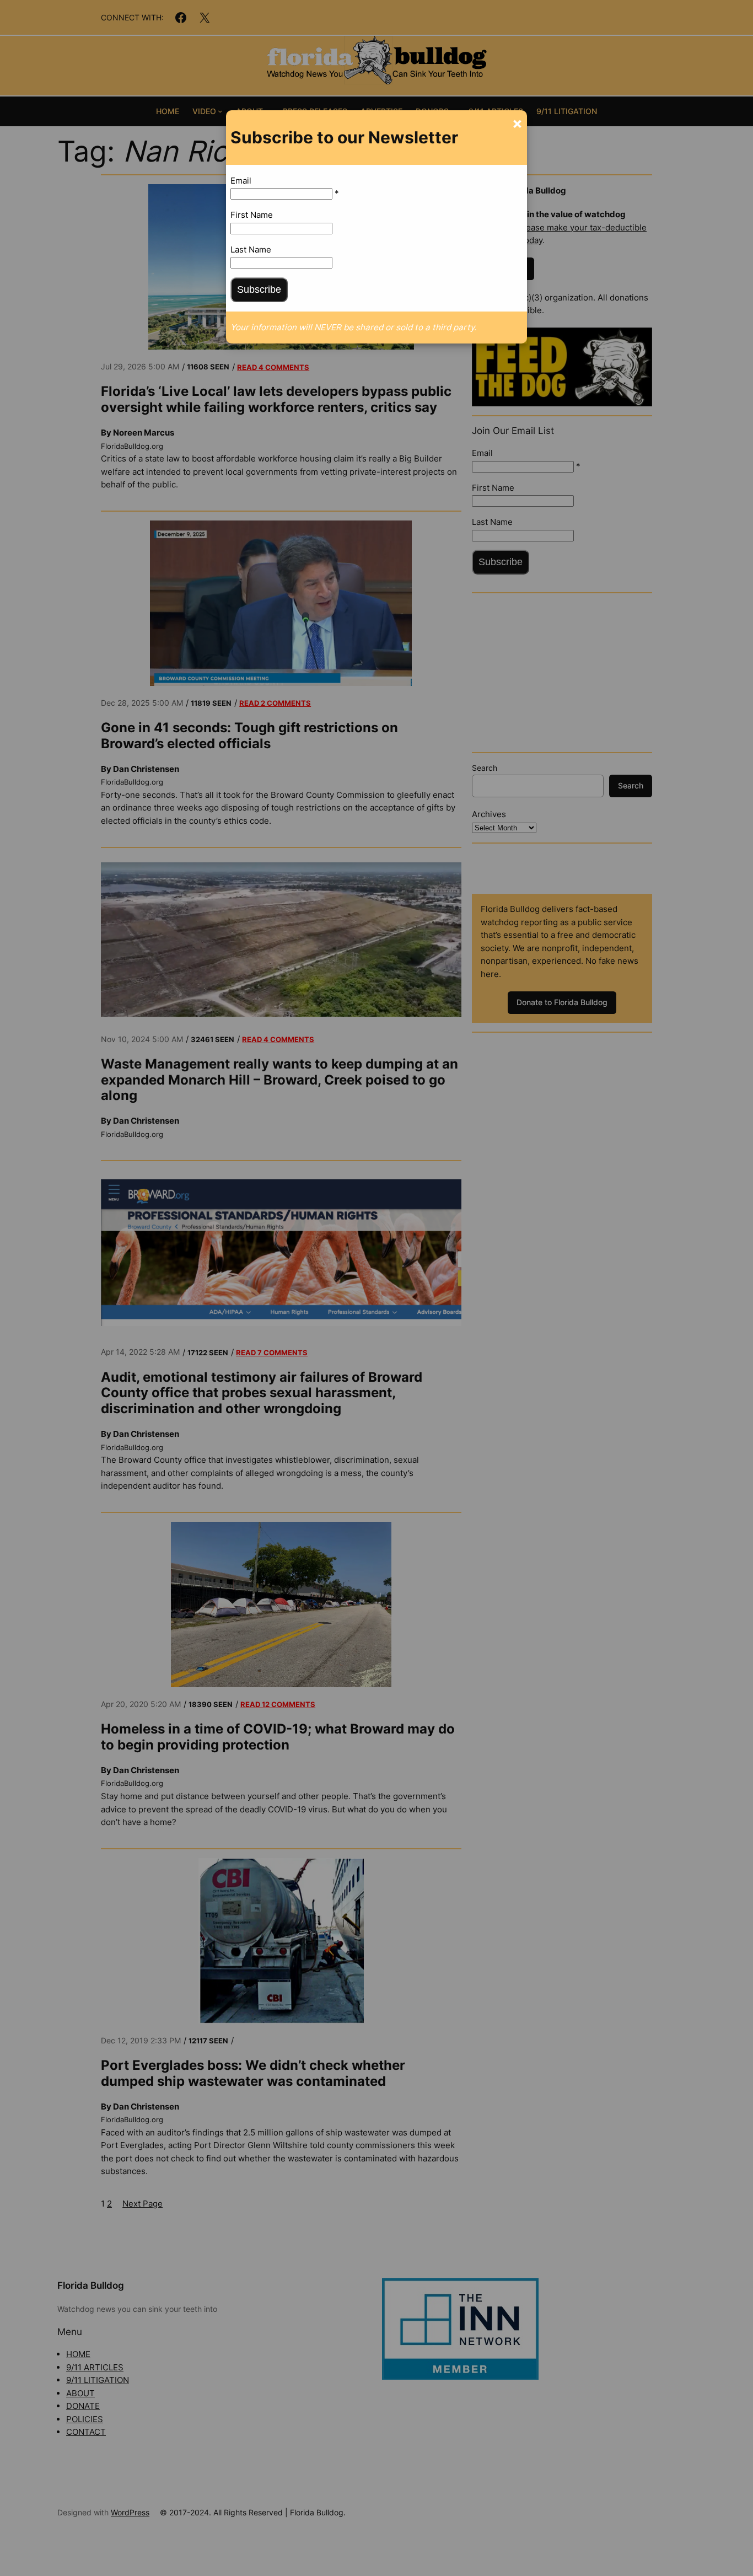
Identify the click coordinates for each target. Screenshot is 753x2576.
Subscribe (259, 289)
